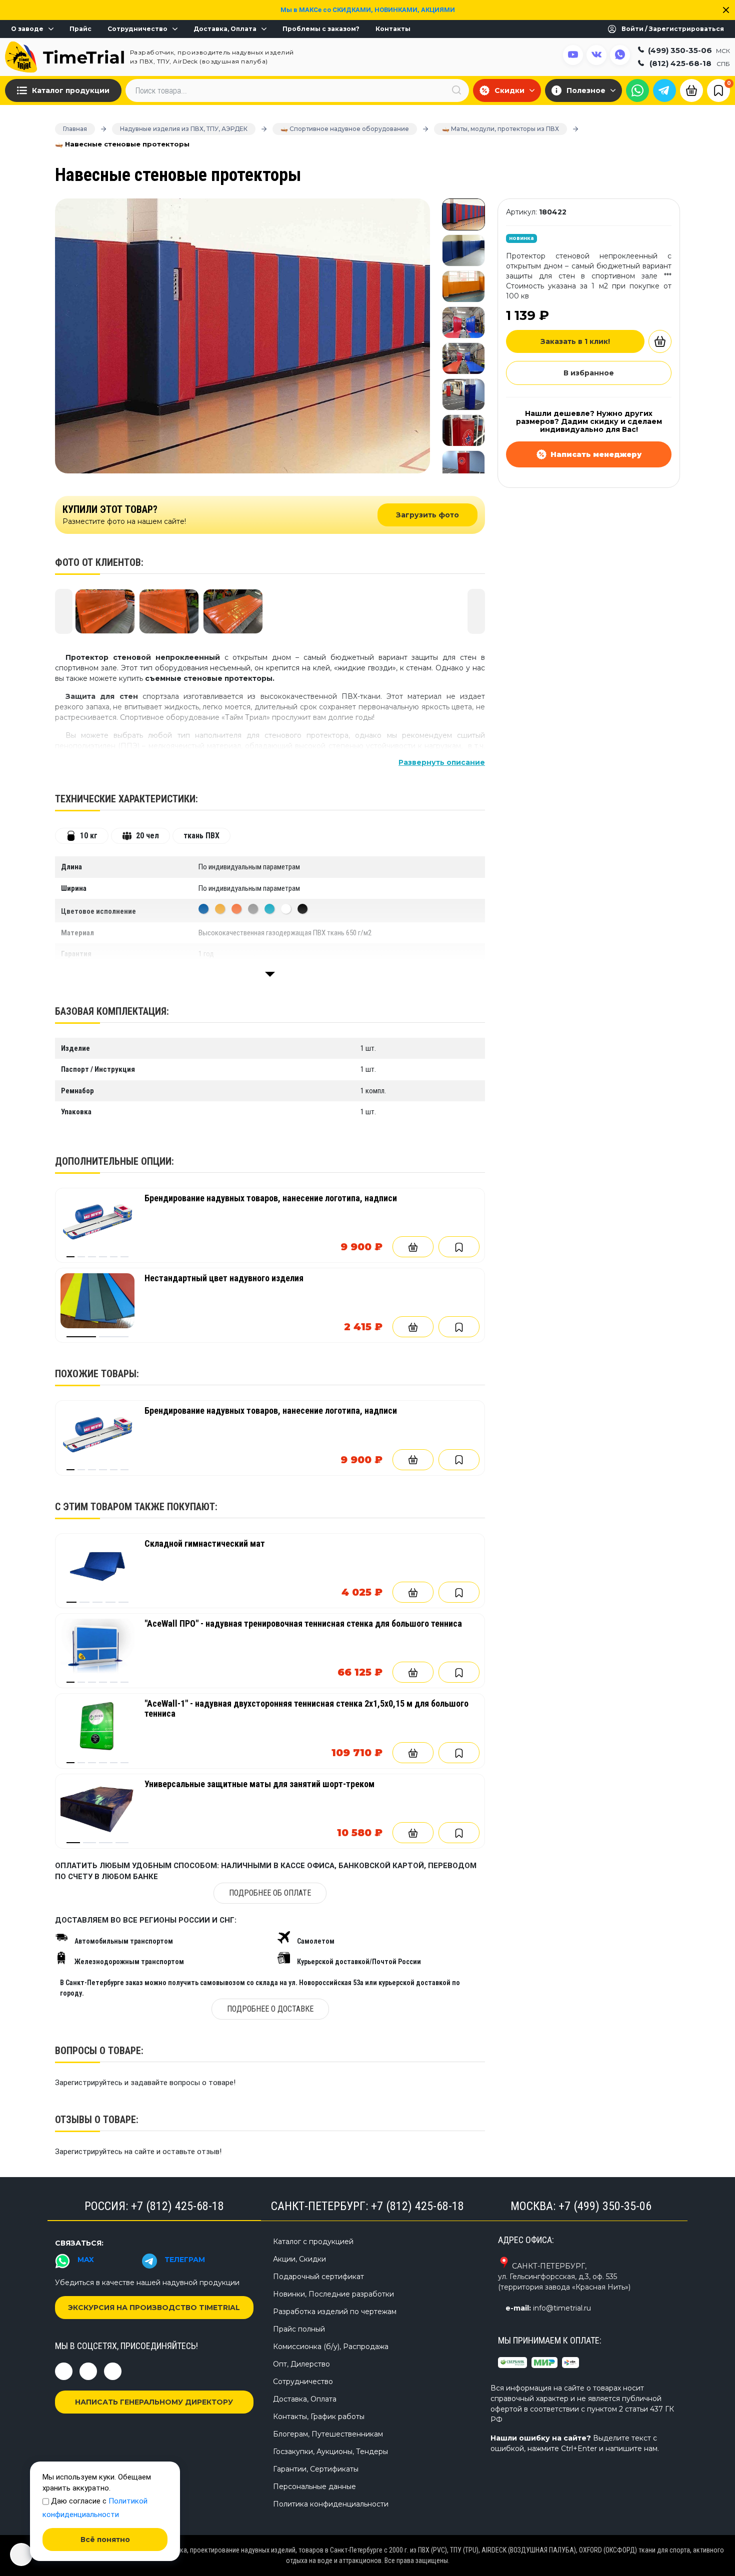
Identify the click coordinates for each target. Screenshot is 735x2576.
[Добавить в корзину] (413, 1247)
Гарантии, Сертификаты (316, 2469)
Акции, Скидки (299, 2259)
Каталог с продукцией (313, 2242)
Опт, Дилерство (301, 2364)
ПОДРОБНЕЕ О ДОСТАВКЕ (270, 2009)
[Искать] (456, 90)
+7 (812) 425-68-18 (177, 2206)
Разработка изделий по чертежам (335, 2312)
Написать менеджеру (596, 454)
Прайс (80, 29)
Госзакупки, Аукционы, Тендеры (330, 2452)
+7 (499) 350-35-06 (605, 2206)
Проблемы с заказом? (321, 29)
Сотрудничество (137, 29)
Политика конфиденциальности (331, 2504)
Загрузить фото (427, 515)
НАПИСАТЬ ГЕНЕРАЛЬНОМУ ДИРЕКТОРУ (154, 2402)
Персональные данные (314, 2487)
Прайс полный (299, 2329)
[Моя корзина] (691, 89)
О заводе (27, 29)
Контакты (393, 29)
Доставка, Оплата (225, 29)
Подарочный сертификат (318, 2277)
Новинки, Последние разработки (333, 2294)
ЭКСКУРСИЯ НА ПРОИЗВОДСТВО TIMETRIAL (154, 2308)
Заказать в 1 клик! (575, 341)
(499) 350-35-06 (689, 50)
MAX (86, 2260)
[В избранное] (459, 1247)
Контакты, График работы (319, 2417)
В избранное (589, 373)
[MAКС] (637, 90)
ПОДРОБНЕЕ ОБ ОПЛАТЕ (270, 1893)
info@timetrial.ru (562, 2308)
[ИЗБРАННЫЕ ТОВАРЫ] (718, 90)
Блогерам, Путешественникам (328, 2434)
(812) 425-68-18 (690, 63)
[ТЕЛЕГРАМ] (664, 90)
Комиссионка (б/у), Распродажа (331, 2347)
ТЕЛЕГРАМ (185, 2260)
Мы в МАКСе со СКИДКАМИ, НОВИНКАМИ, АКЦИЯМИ (368, 10)
